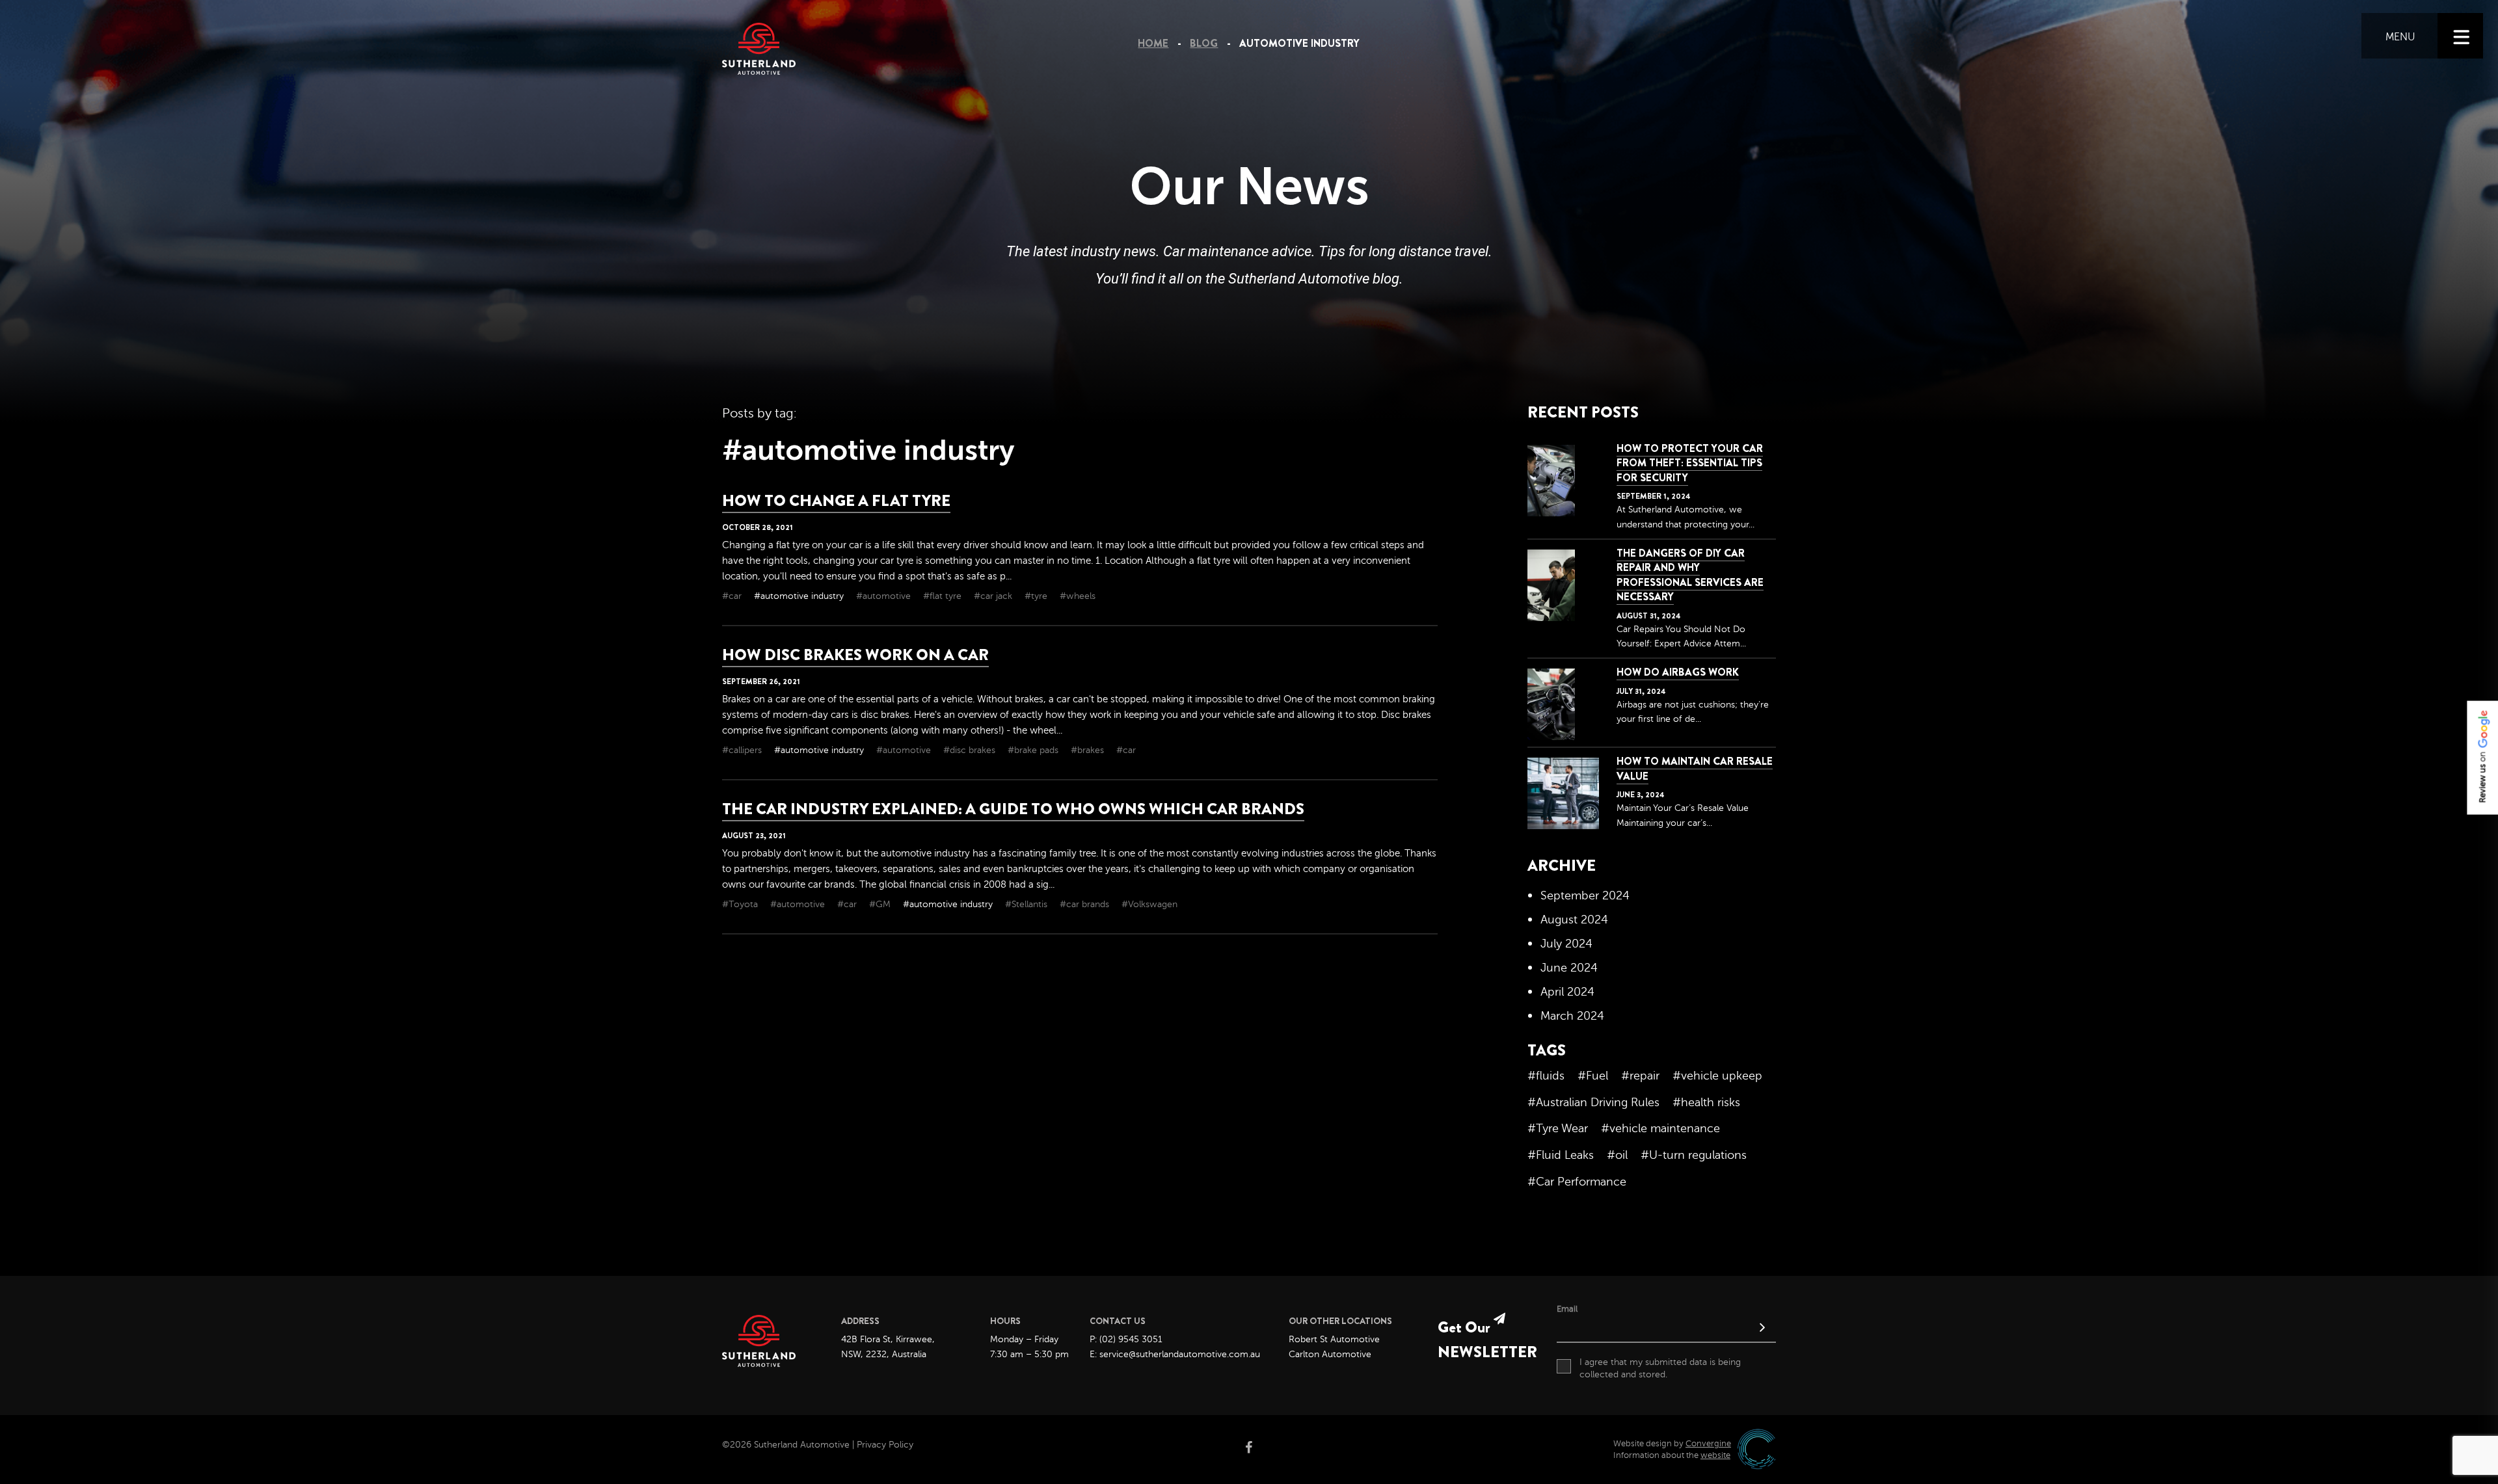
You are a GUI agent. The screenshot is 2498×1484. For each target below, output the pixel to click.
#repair (1640, 1076)
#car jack (994, 596)
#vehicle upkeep (1717, 1076)
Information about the (1672, 1455)
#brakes (1089, 750)
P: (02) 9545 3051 (1126, 1339)
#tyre (1037, 596)
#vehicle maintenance (1660, 1128)
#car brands (1086, 904)
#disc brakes (971, 750)
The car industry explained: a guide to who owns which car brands (1013, 809)
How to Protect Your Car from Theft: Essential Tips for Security (1690, 463)
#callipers (743, 750)
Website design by (1672, 1444)
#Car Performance (1577, 1182)
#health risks (1706, 1102)
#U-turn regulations (1694, 1155)
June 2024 (1569, 968)
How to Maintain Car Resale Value (1695, 768)
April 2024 (1567, 992)
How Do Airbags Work (1678, 672)
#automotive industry (800, 596)
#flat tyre (944, 596)
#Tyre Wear (1558, 1128)
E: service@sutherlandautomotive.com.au (1175, 1354)
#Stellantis (1027, 904)
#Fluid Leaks (1561, 1155)
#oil (1617, 1155)
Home (1153, 43)
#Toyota (741, 904)
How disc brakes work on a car (855, 655)
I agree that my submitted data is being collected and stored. (1660, 1369)
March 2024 (1572, 1016)
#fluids (1546, 1076)
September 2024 (1585, 895)
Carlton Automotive (1330, 1354)
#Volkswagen (1149, 904)
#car (733, 596)
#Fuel (1593, 1076)
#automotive (885, 596)
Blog (1204, 43)
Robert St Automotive (1334, 1339)
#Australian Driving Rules (1593, 1102)
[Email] (1666, 1329)
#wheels (1078, 596)
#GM (881, 904)
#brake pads (1034, 750)
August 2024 (1574, 920)
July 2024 (1566, 944)
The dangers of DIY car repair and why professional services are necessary (1690, 575)
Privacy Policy (885, 1445)
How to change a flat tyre (836, 501)
